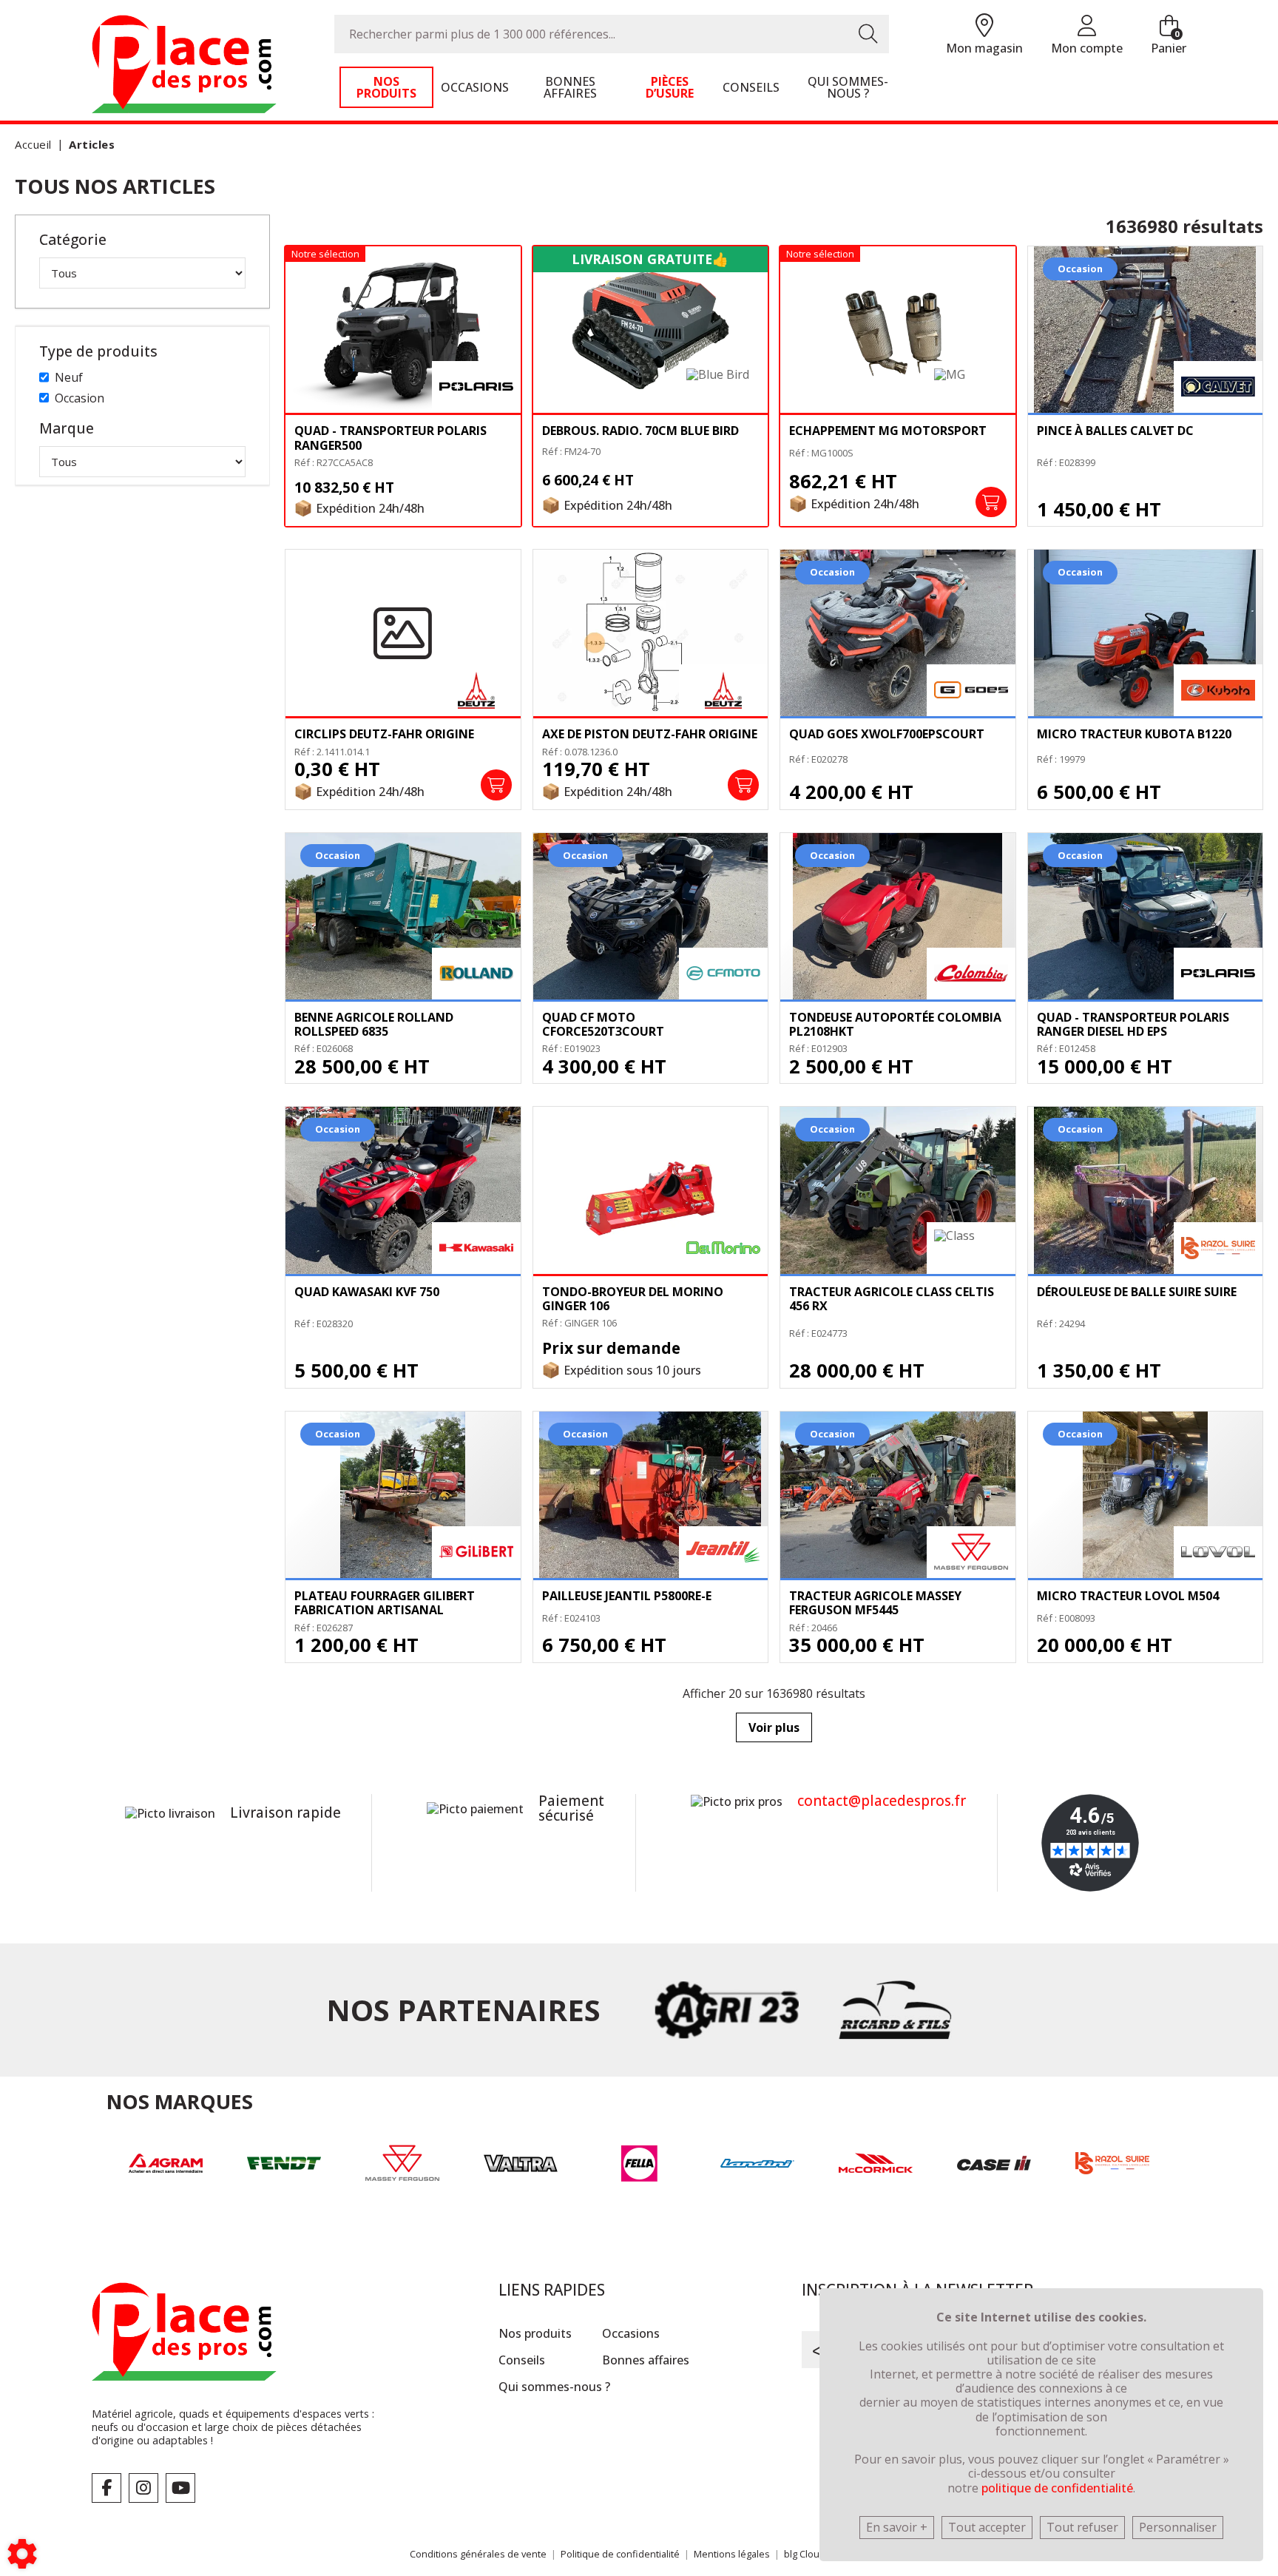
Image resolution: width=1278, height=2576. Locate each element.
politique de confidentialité (1057, 2488)
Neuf (69, 377)
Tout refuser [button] (1082, 2527)
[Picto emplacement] (984, 26)
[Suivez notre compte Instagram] (143, 2488)
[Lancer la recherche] (868, 34)
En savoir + (897, 2527)
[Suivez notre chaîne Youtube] (180, 2488)
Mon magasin (984, 48)
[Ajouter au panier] (991, 502)
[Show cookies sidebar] (22, 2554)
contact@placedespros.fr (882, 1801)
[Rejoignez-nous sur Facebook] (106, 2488)
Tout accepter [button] (987, 2527)
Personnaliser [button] (1178, 2527)
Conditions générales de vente (478, 2554)
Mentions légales (732, 2554)
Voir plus (774, 1727)
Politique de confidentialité (620, 2554)
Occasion (80, 398)
